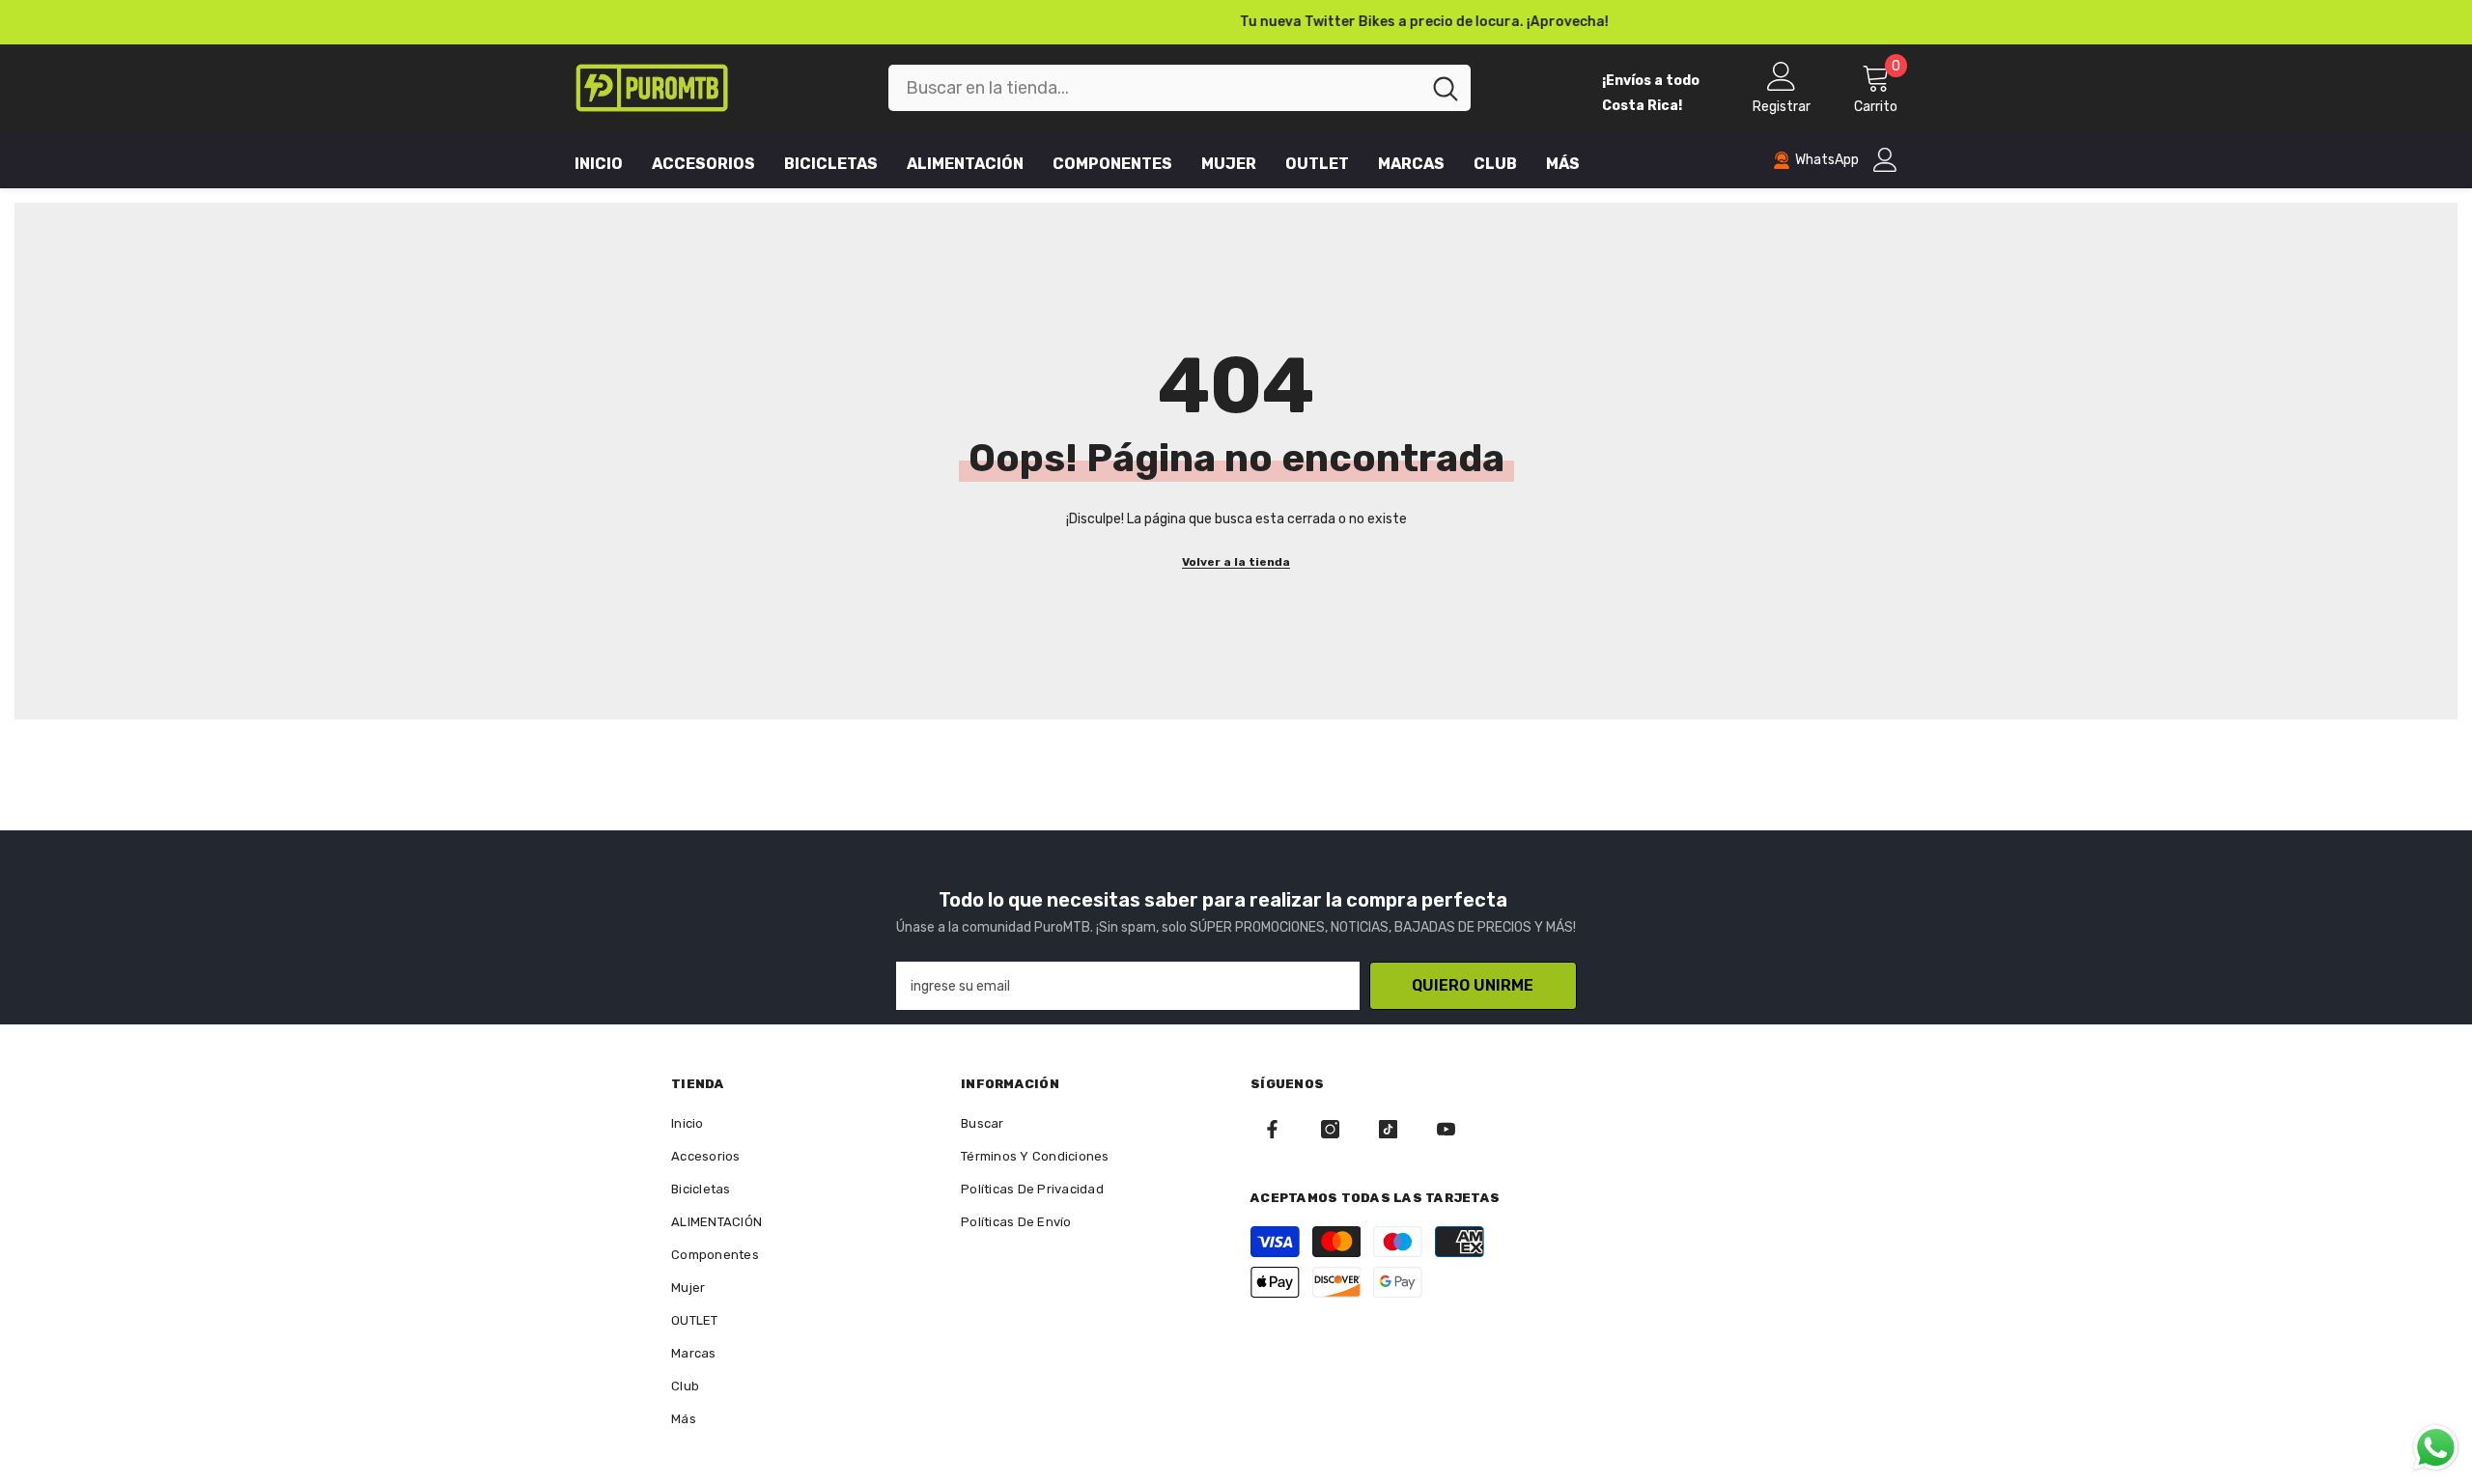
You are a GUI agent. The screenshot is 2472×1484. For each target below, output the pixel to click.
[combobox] (1154, 88)
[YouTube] (1446, 1129)
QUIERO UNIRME (1473, 985)
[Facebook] (1272, 1129)
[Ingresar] (1885, 160)
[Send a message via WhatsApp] (2436, 1448)
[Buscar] (1180, 88)
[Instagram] (1330, 1129)
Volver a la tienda (1236, 562)
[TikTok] (1388, 1129)
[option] (1236, 22)
